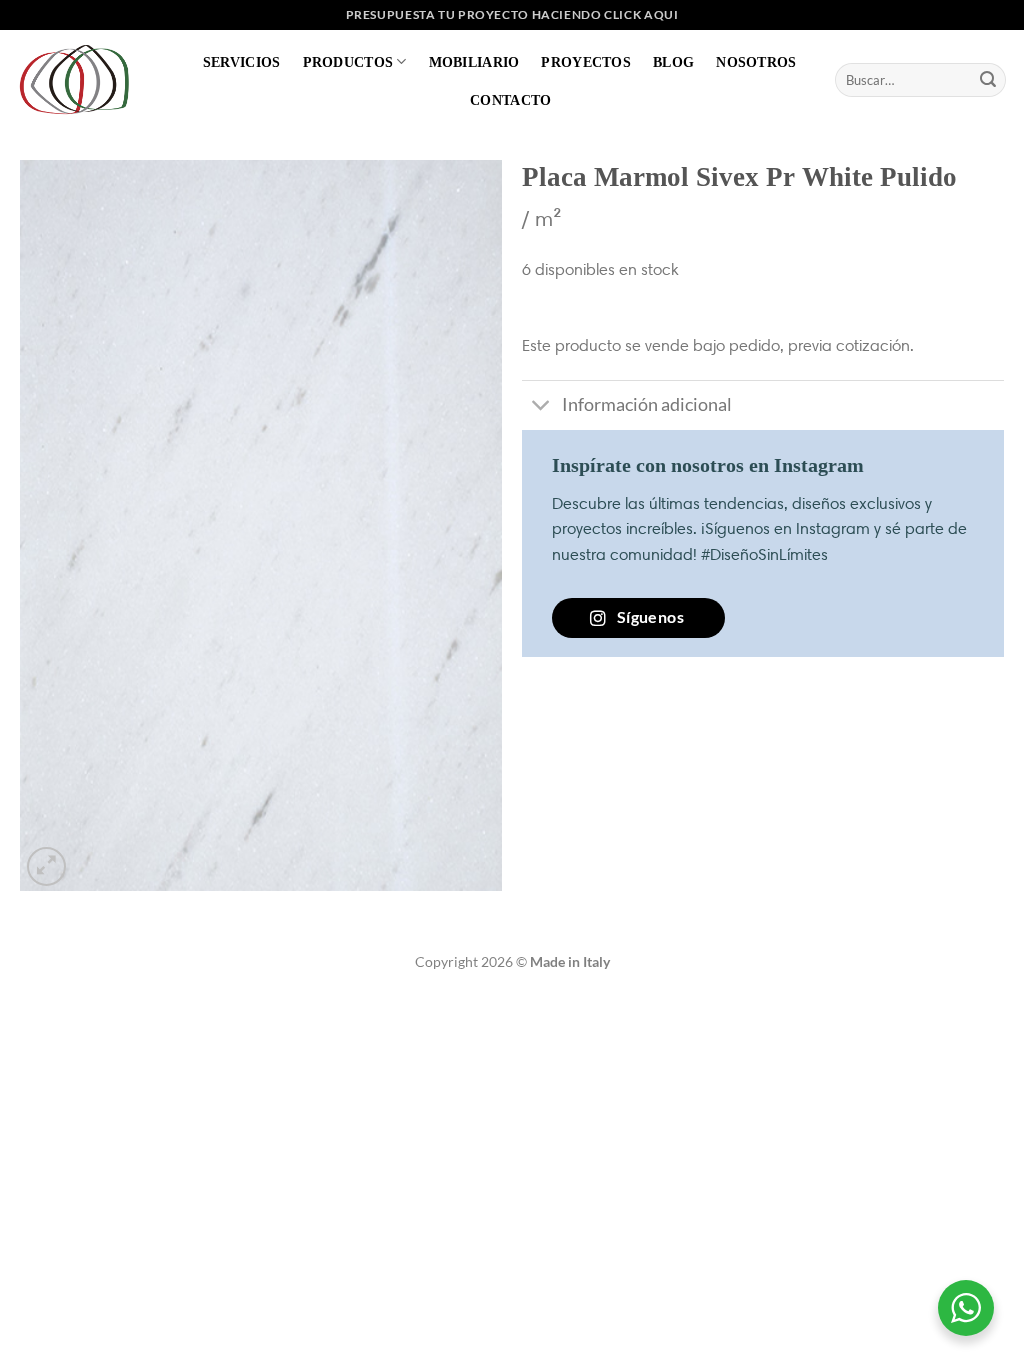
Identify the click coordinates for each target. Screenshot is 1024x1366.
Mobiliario (474, 62)
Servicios (242, 62)
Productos (348, 62)
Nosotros (756, 62)
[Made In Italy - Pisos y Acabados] (80, 79)
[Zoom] (46, 866)
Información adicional (647, 404)
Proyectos (586, 62)
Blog (673, 62)
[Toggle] (541, 407)
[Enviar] (988, 80)
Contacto (510, 100)
